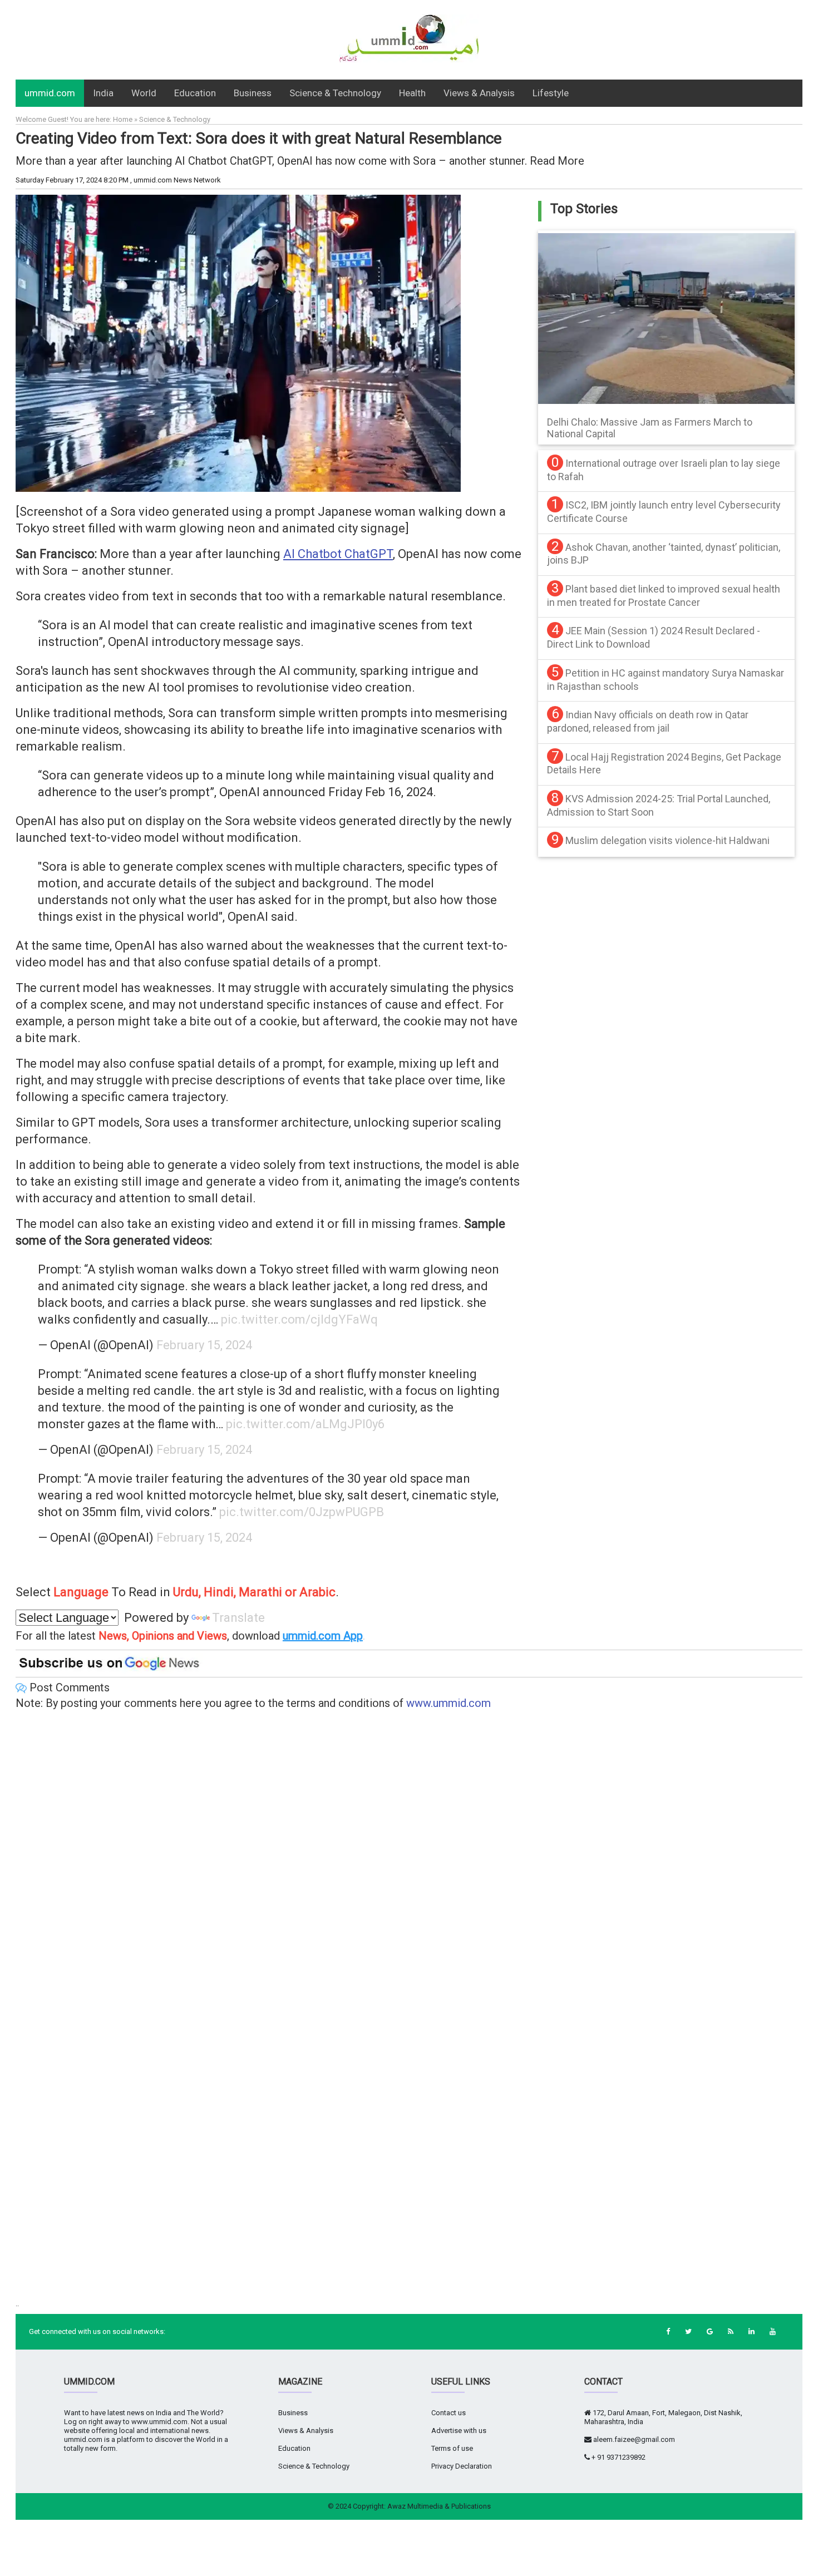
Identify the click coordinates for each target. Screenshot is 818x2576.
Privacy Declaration (462, 2466)
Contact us (449, 2413)
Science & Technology (335, 93)
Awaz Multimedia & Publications (439, 2506)
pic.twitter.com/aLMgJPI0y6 (305, 1424)
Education (195, 93)
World (144, 93)
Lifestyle (551, 93)
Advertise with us (459, 2431)
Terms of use (452, 2448)
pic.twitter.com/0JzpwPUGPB (302, 1512)
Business (253, 93)
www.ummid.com (449, 1703)
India (103, 93)
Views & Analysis (479, 93)
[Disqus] (409, 1862)
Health (412, 93)
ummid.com (50, 93)
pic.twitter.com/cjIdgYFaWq (299, 1319)
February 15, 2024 (204, 1345)
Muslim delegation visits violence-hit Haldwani (667, 840)
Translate (238, 1618)
